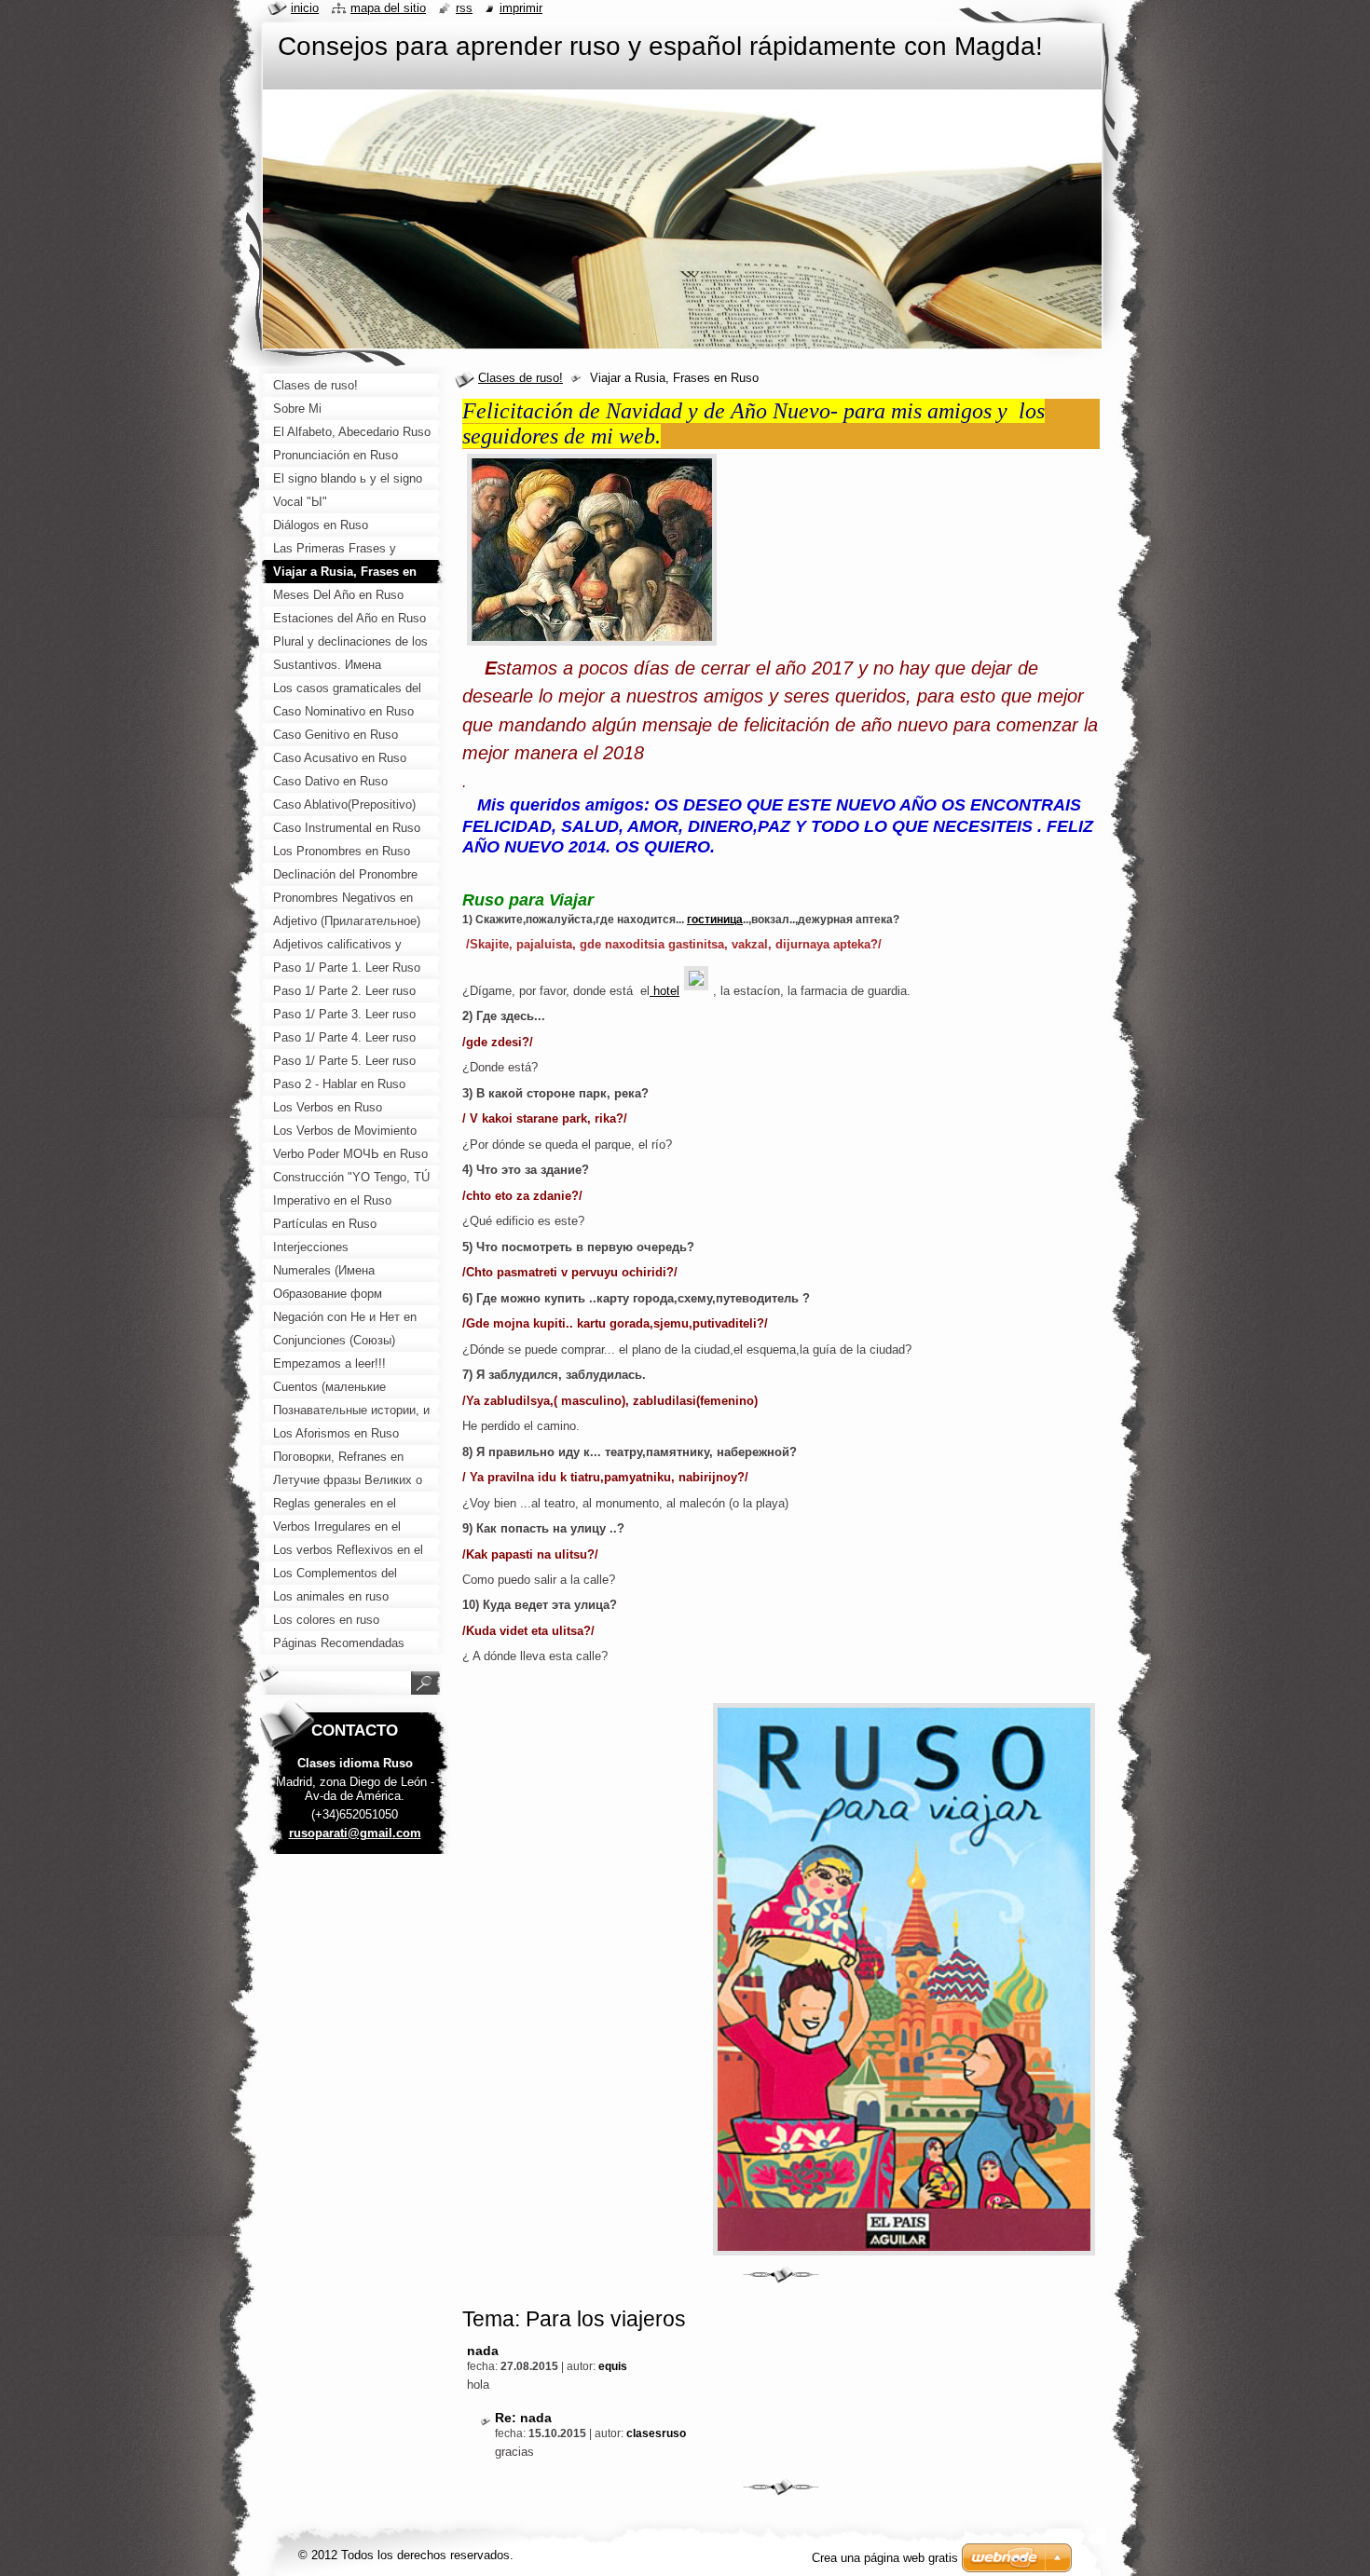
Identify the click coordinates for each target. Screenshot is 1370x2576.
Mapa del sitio (388, 8)
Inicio (305, 8)
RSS (464, 8)
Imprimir (521, 8)
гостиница (715, 920)
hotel (664, 991)
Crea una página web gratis (885, 2558)
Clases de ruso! (521, 378)
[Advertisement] (355, 2161)
